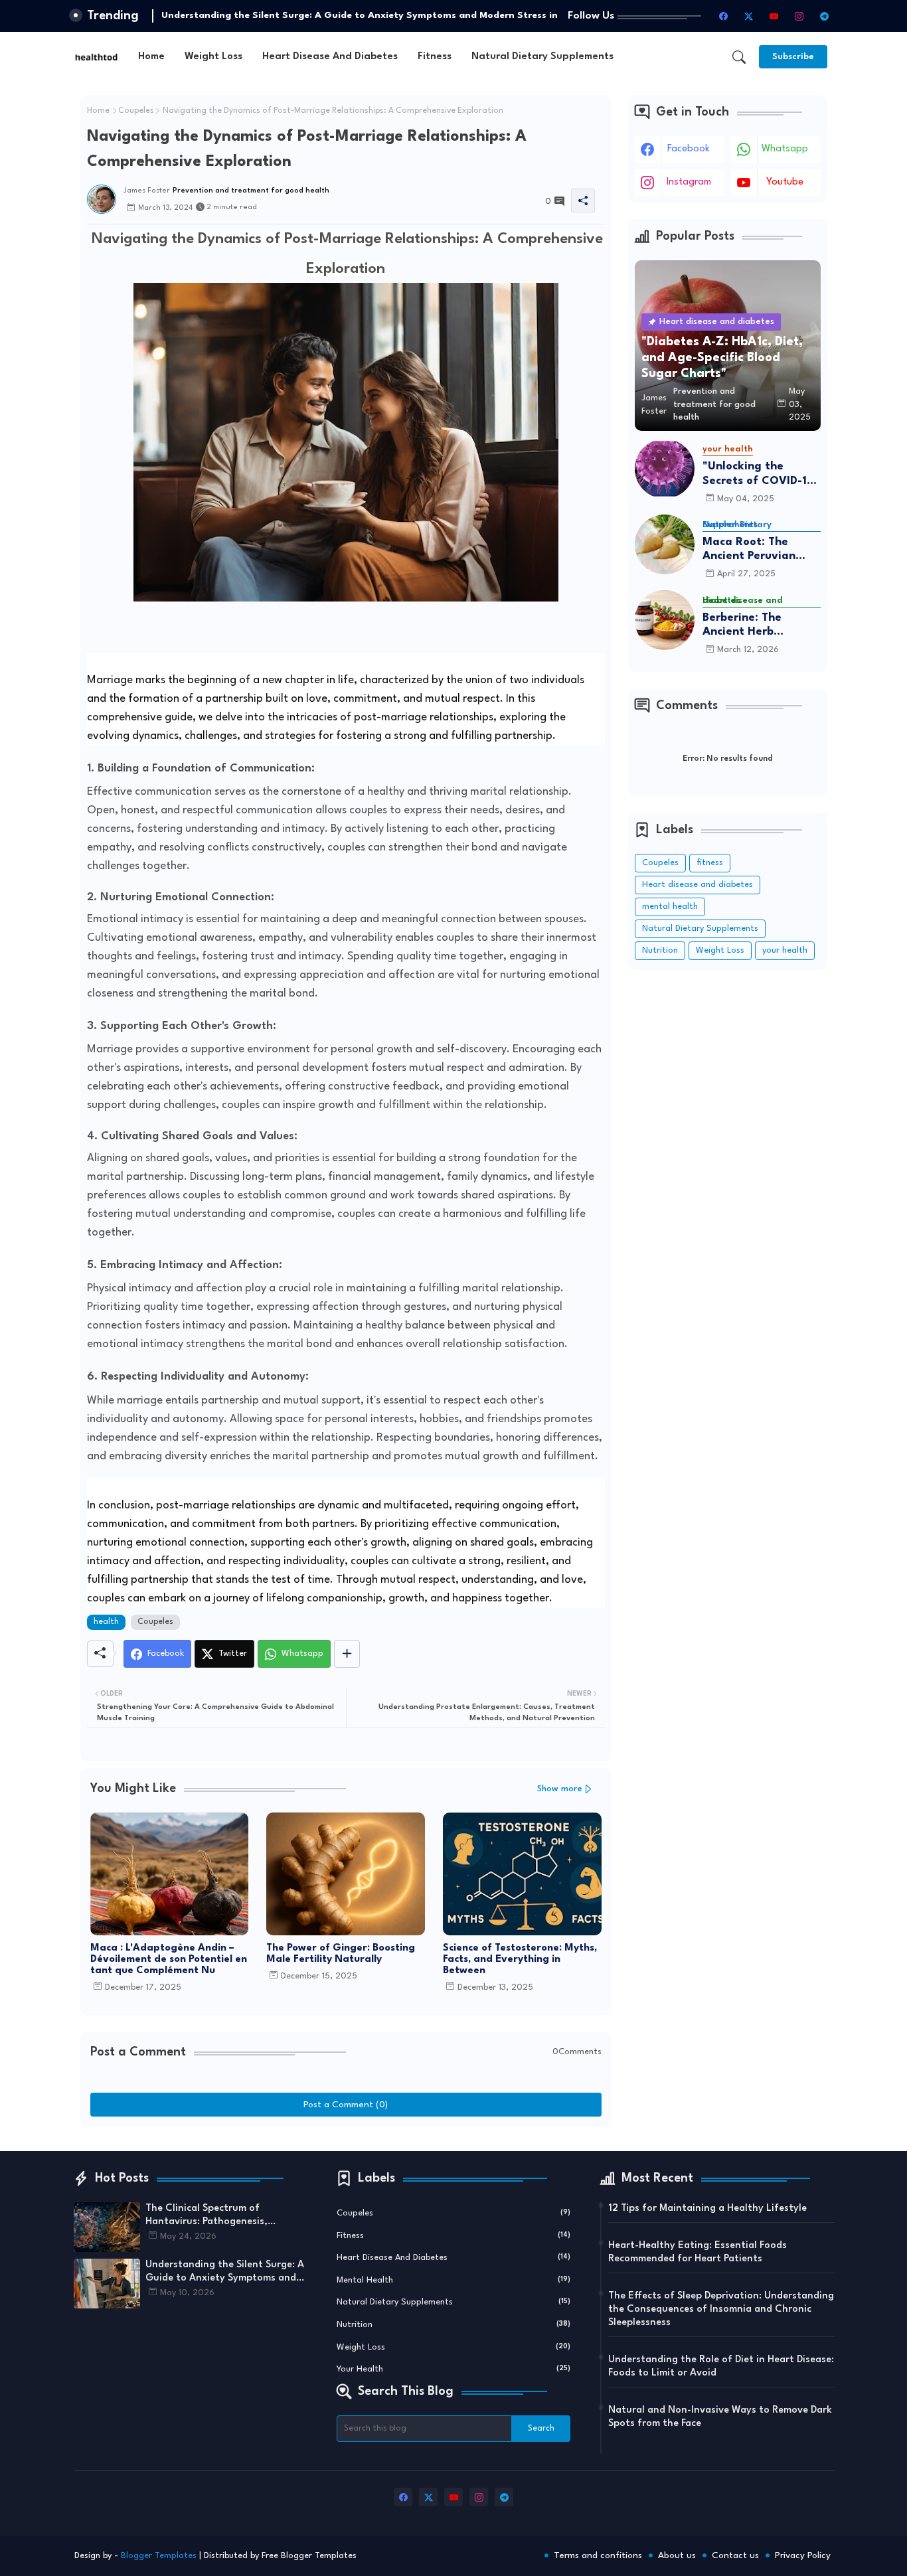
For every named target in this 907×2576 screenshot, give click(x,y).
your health (785, 950)
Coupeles (136, 111)
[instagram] (799, 16)
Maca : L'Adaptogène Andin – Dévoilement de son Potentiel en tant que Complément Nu (169, 1960)
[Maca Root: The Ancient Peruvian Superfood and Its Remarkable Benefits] (665, 544)
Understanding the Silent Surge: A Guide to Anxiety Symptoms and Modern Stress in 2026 (225, 2273)
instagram (689, 182)
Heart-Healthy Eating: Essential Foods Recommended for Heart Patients (698, 2252)
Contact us (735, 2555)
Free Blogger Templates (309, 2556)
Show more (560, 1789)
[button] (739, 57)
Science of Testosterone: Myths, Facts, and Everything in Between (520, 1960)
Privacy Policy (803, 2555)
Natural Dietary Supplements (542, 57)
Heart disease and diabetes (330, 57)
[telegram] (825, 16)
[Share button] (347, 1654)
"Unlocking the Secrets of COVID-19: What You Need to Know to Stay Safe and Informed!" (760, 474)
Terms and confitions (598, 2555)
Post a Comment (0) (346, 2105)
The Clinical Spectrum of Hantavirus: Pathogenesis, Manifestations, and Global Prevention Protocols (210, 2216)
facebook (689, 149)
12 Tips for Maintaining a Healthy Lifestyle (707, 2209)
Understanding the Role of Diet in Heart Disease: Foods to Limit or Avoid (721, 2367)
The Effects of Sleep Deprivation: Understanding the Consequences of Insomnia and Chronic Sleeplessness (721, 2309)
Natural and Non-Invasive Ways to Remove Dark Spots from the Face (720, 2417)
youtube (785, 182)
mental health (670, 907)
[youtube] (774, 16)
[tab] (151, 57)
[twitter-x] (749, 16)
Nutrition (660, 950)
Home (151, 57)
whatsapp (785, 149)
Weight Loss (213, 57)
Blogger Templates (159, 2556)
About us (677, 2555)
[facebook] (724, 16)
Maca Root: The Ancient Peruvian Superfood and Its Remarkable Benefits (760, 550)
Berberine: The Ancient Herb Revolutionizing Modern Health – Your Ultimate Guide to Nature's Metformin (759, 626)
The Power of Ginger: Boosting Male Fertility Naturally (341, 1954)
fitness (435, 57)
